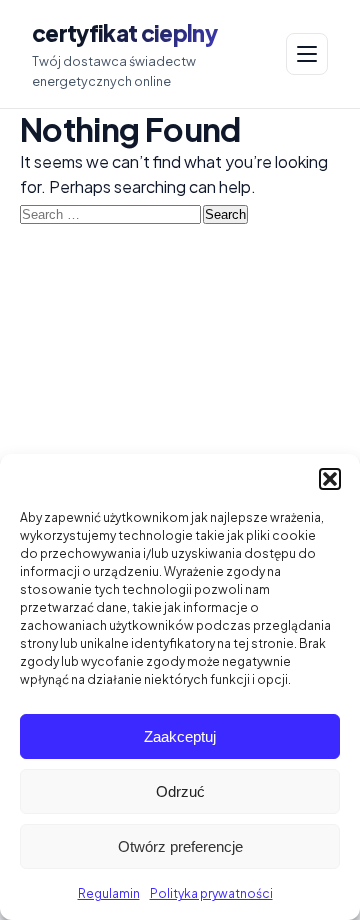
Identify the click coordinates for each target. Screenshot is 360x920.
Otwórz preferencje (180, 846)
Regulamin (109, 893)
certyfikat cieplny (124, 33)
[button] (330, 479)
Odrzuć (180, 791)
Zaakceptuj (180, 736)
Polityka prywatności (211, 893)
